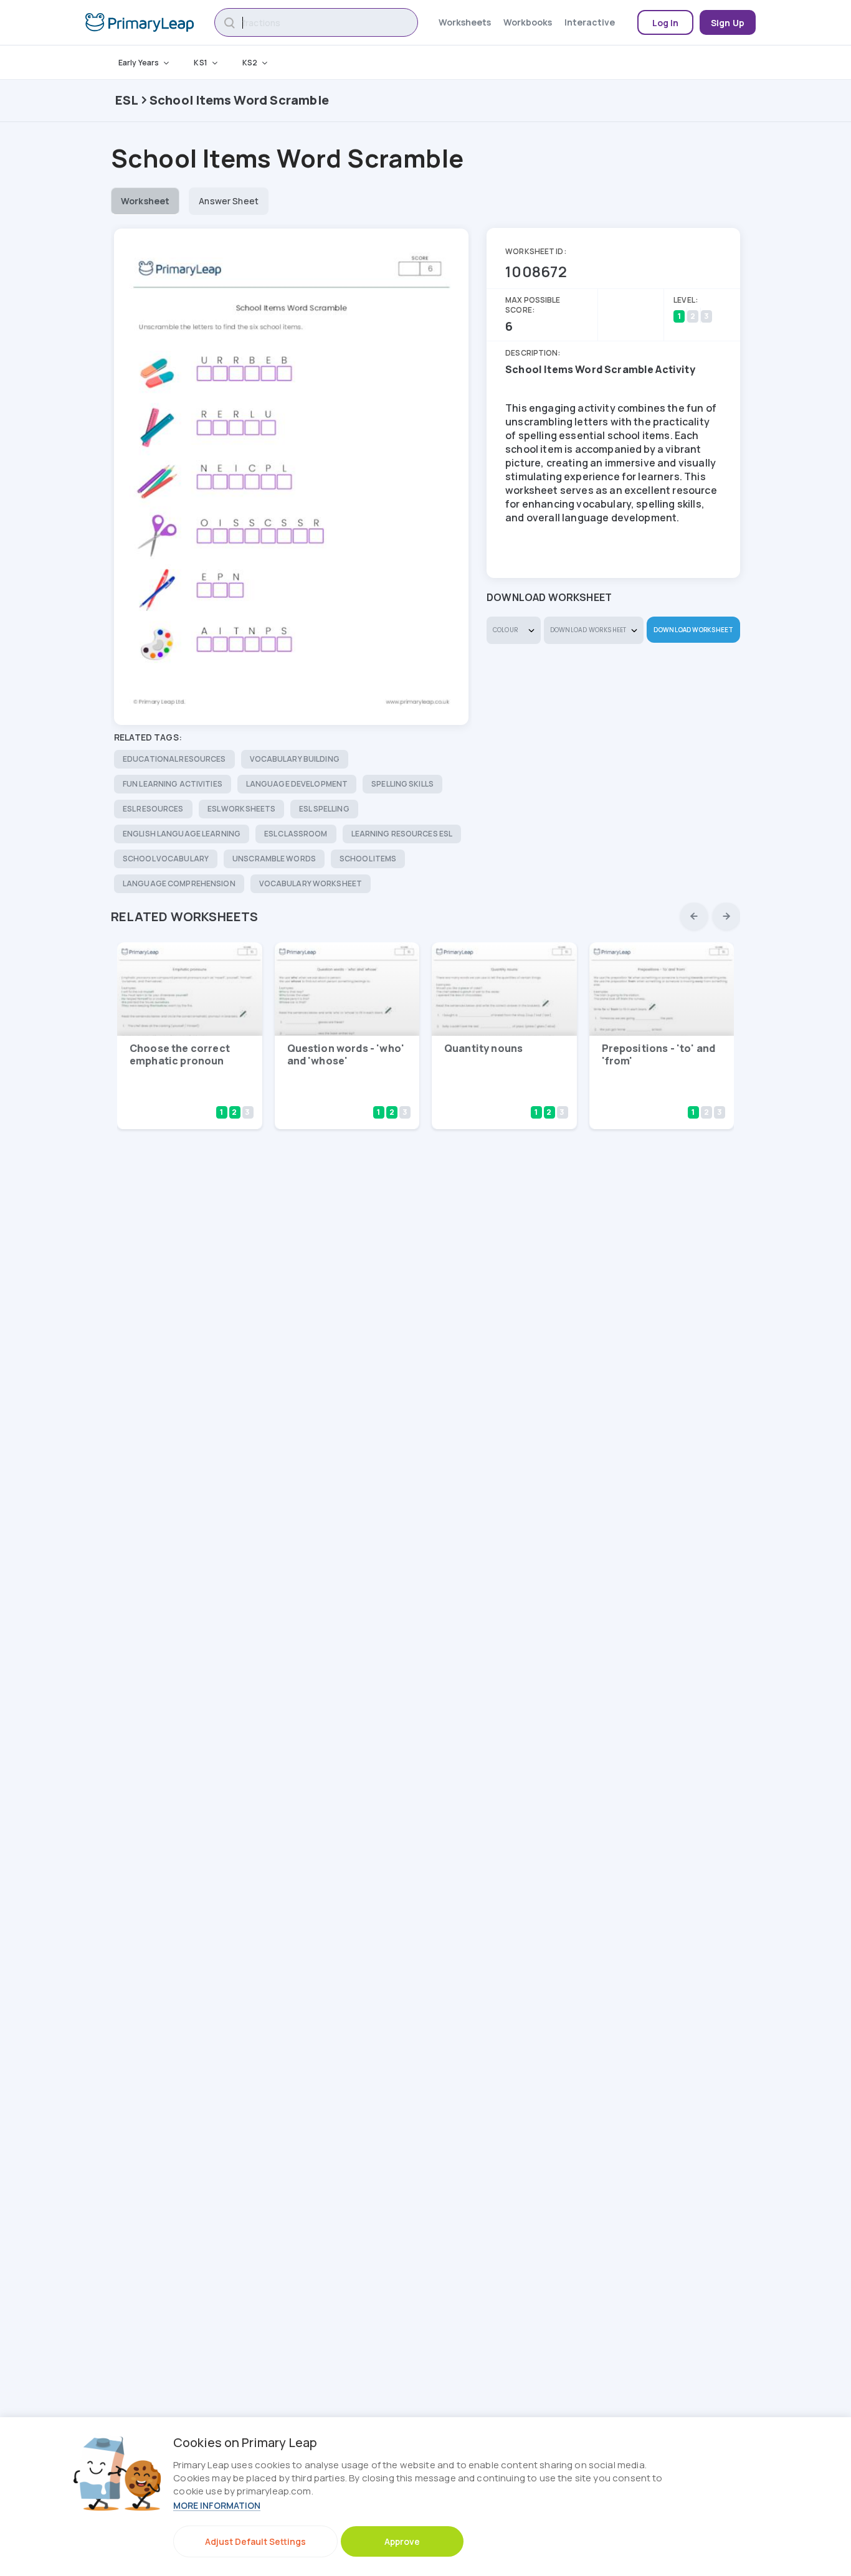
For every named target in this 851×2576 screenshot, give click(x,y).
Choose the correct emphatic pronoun (180, 1054)
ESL (127, 100)
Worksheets (465, 22)
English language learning (182, 834)
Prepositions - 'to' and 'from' (659, 1054)
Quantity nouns (483, 1048)
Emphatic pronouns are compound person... (174, 1094)
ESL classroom (296, 834)
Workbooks (528, 22)
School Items (368, 859)
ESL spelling (324, 809)
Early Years (139, 63)
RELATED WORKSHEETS (185, 916)
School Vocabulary (166, 859)
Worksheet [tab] (145, 201)
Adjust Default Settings (255, 2541)
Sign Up (728, 23)
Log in (666, 23)
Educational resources (174, 759)
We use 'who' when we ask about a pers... (338, 1094)
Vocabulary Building (295, 759)
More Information (217, 2505)
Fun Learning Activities (173, 784)
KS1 (200, 63)
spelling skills (402, 784)
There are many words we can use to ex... (491, 1094)
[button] (694, 916)
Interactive (590, 22)
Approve (402, 2541)
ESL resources (153, 809)
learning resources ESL (402, 834)
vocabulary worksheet (311, 883)
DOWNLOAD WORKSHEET (693, 630)
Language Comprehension (179, 883)
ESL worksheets (242, 809)
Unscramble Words (274, 859)
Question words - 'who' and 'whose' (346, 1054)
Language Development (297, 784)
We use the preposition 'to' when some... (650, 1094)
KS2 (250, 63)
